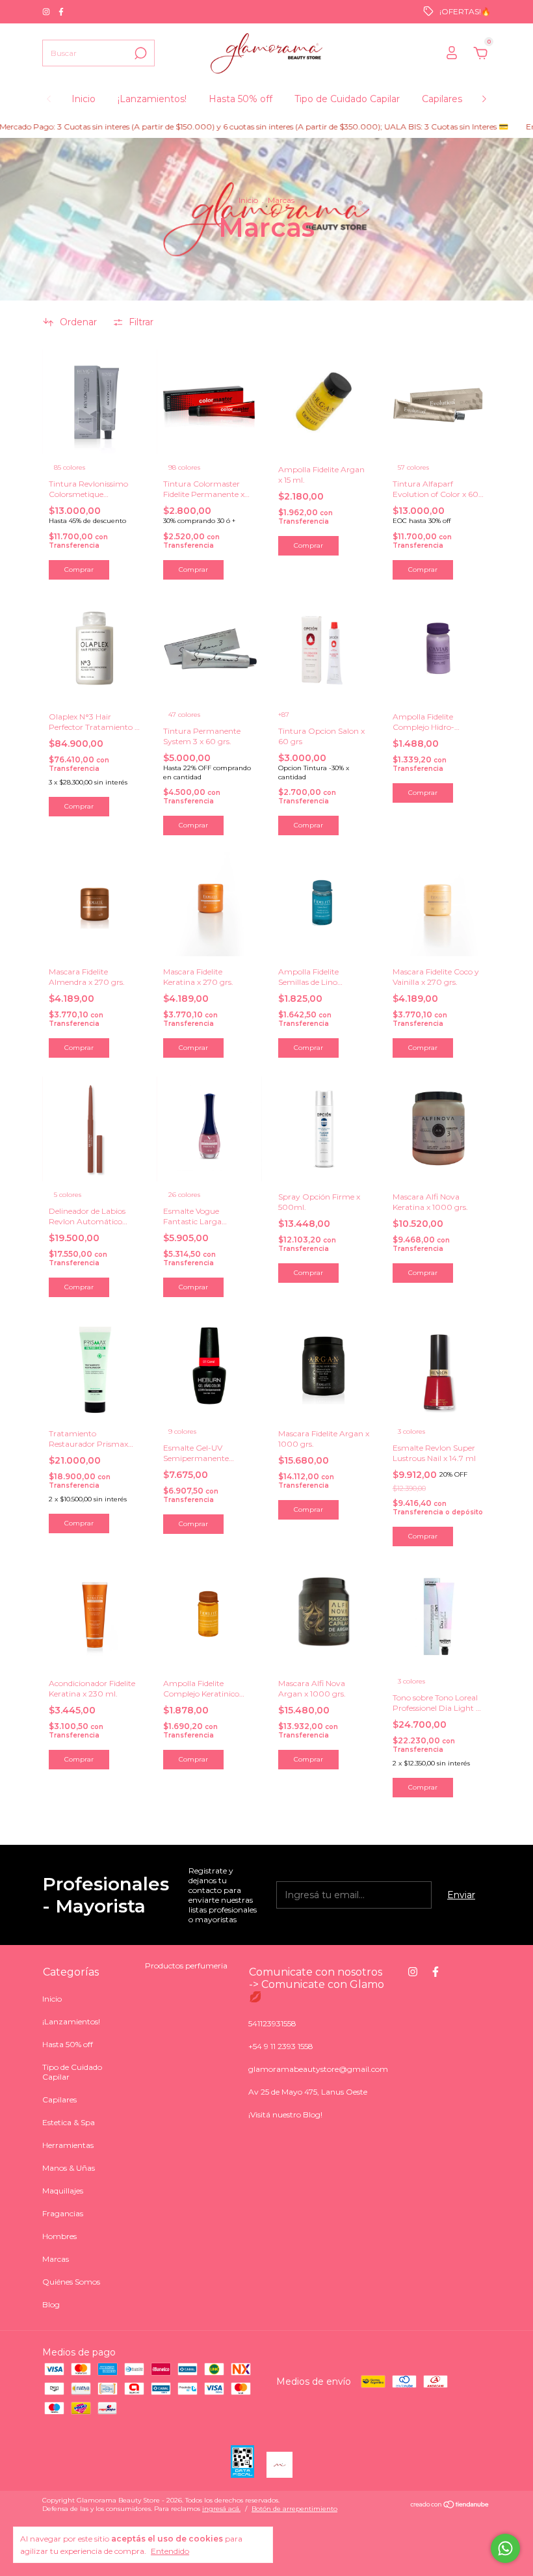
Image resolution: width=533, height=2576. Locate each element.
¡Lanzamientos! (152, 99)
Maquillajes (63, 2191)
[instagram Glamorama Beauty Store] (47, 11)
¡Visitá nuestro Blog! (285, 2114)
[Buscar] (139, 53)
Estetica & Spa (69, 2122)
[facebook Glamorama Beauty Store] (61, 11)
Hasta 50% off (240, 99)
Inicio (84, 99)
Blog (51, 2304)
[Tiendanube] (450, 2506)
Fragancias (63, 2213)
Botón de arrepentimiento (294, 2509)
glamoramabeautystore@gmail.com (318, 2069)
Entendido (170, 2551)
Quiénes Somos (71, 2282)
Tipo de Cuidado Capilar (347, 99)
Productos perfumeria (186, 1966)
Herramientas (68, 2145)
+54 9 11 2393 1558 (281, 2046)
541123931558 (272, 2023)
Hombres (59, 2236)
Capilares (442, 99)
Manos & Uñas (69, 2168)
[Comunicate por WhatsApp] (505, 2548)
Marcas (56, 2259)
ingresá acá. (221, 2509)
